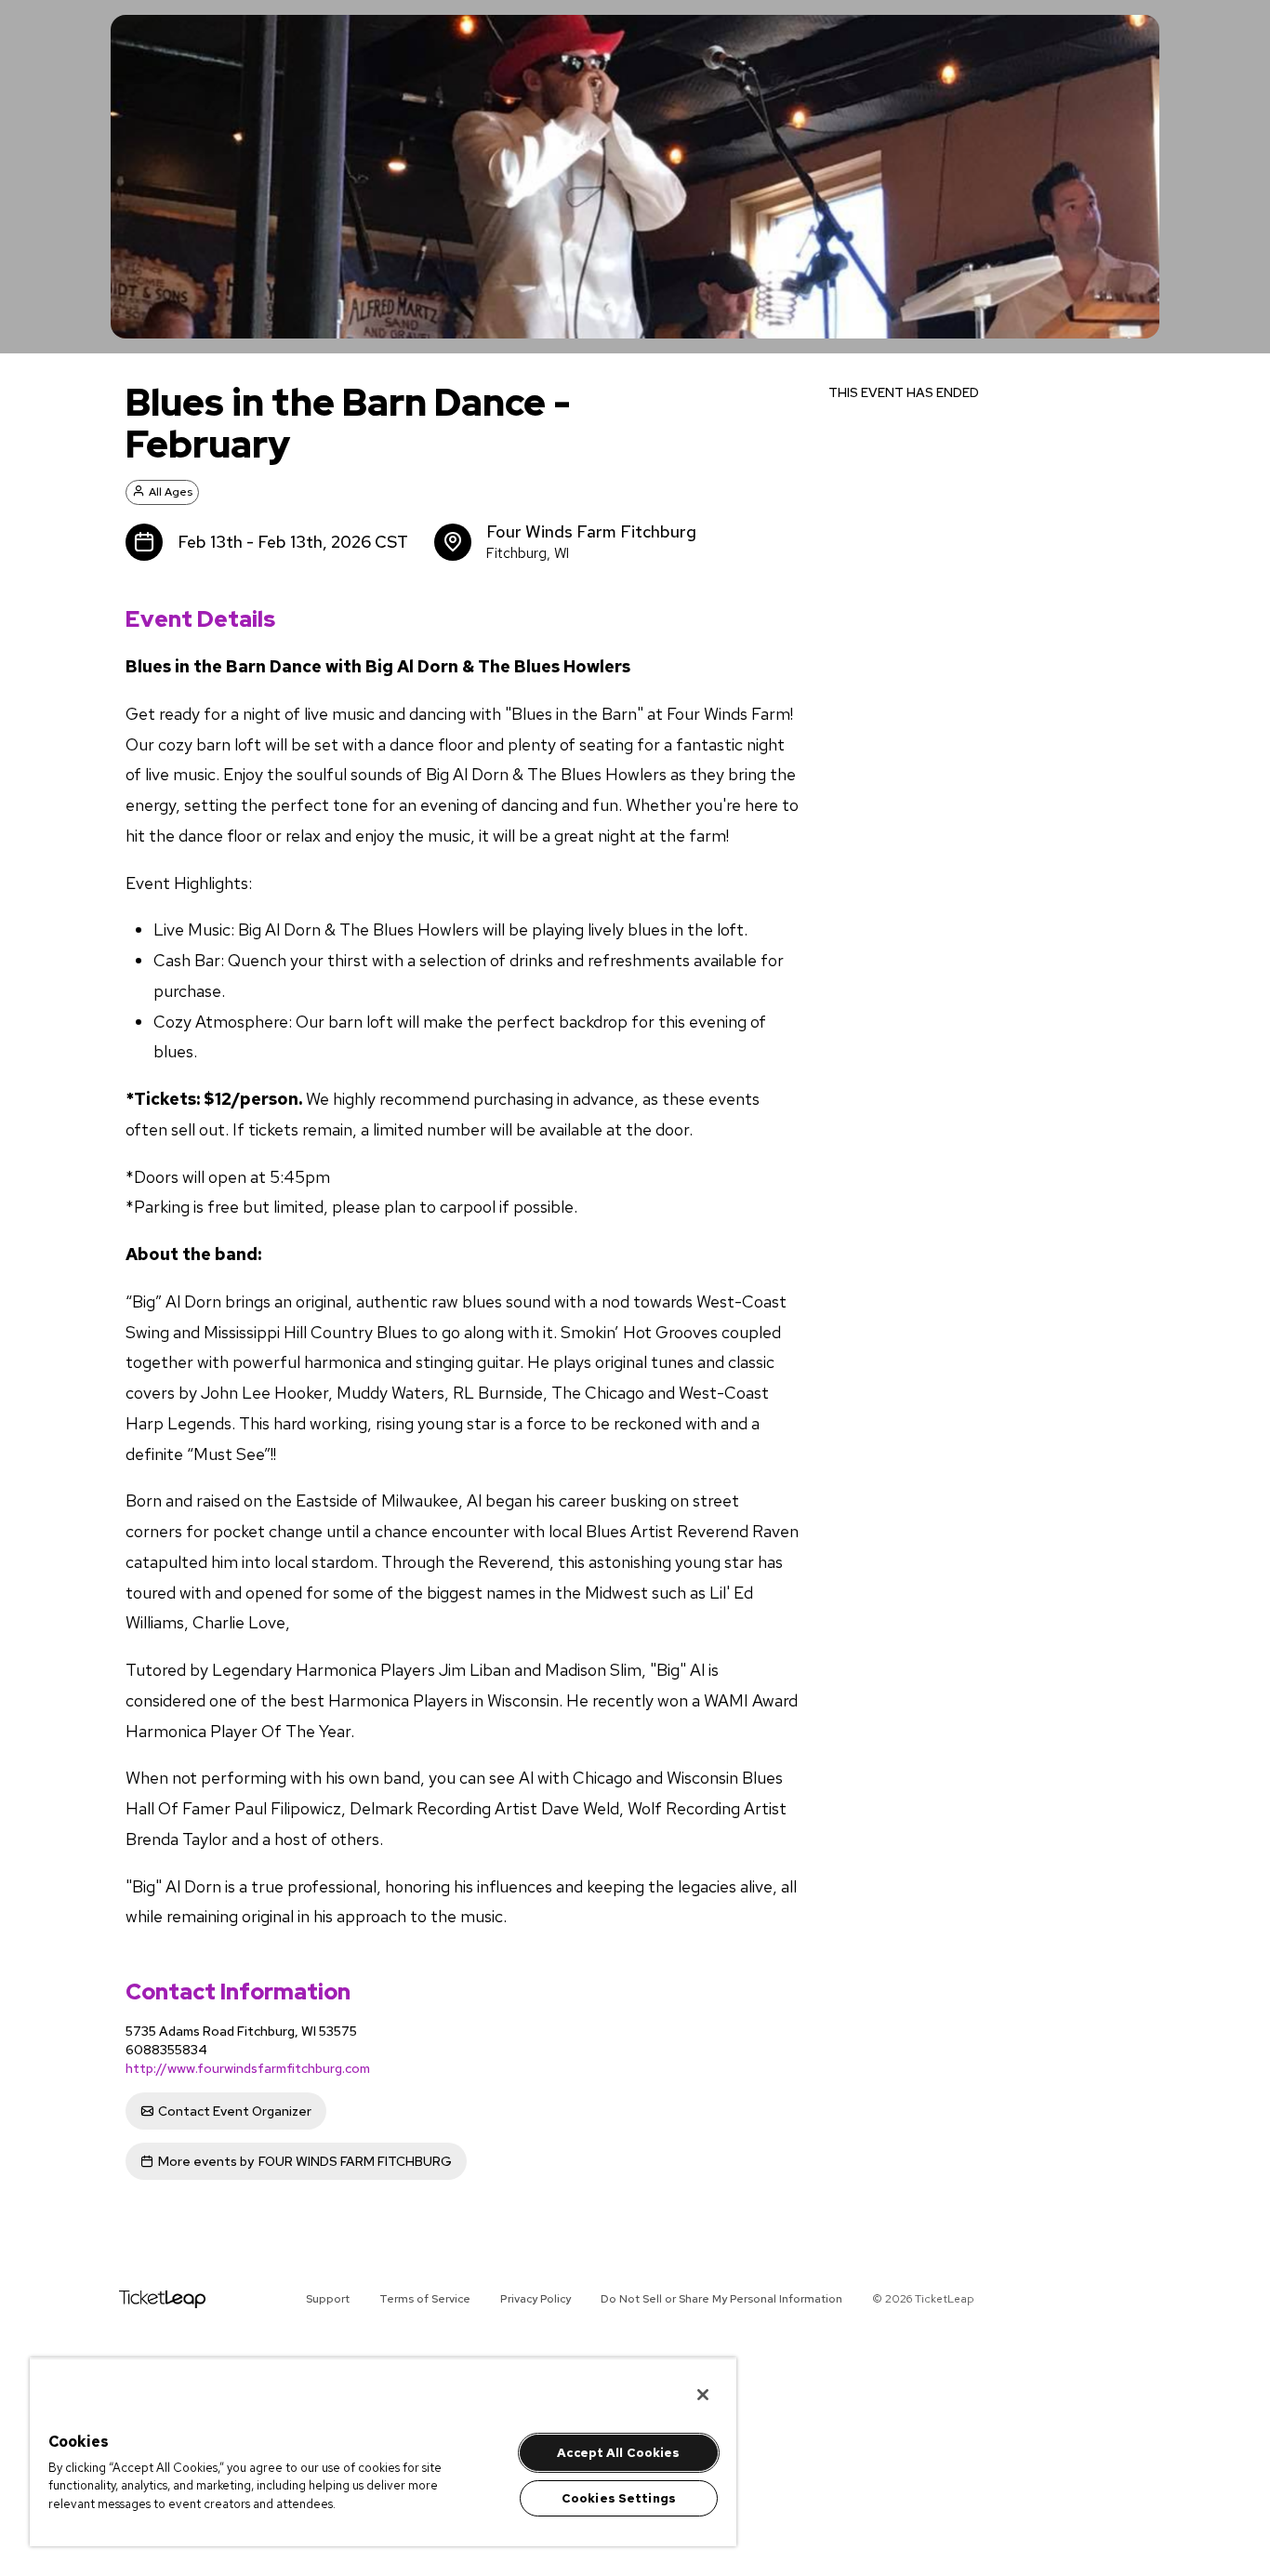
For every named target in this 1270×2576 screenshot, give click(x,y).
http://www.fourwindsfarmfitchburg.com (248, 2068)
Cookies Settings (619, 2498)
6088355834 (166, 2050)
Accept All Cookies (618, 2453)
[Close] (703, 2395)
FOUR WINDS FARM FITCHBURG (305, 2161)
